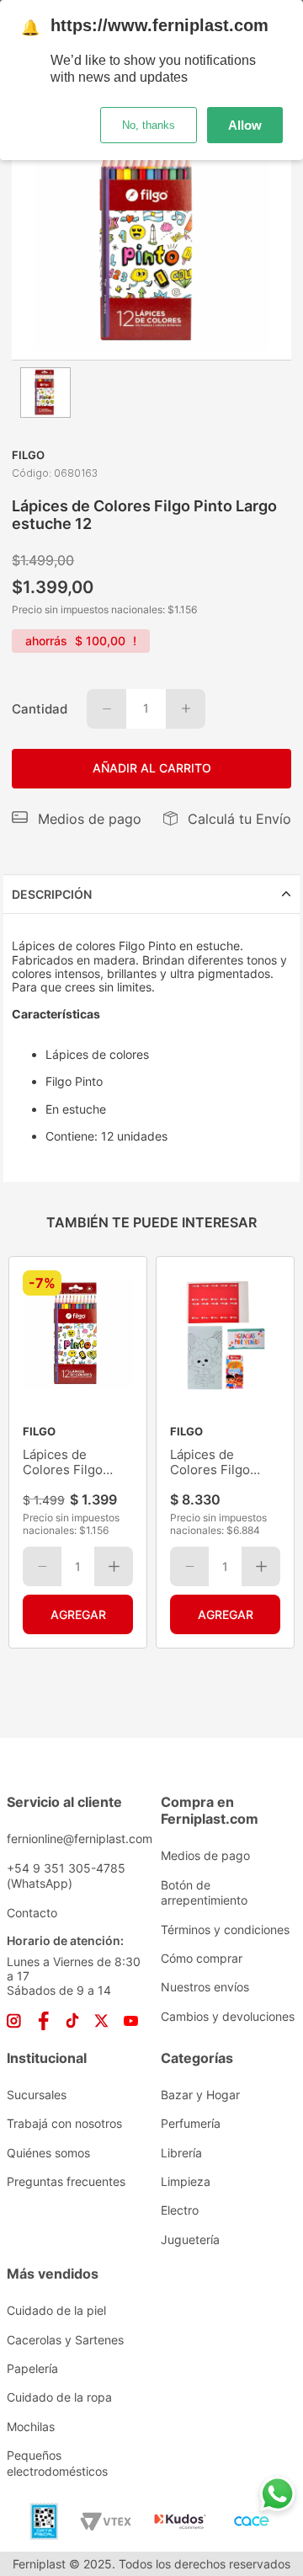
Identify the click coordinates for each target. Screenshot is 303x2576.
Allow (245, 125)
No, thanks (149, 125)
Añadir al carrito (152, 768)
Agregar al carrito (78, 1615)
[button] (77, 819)
